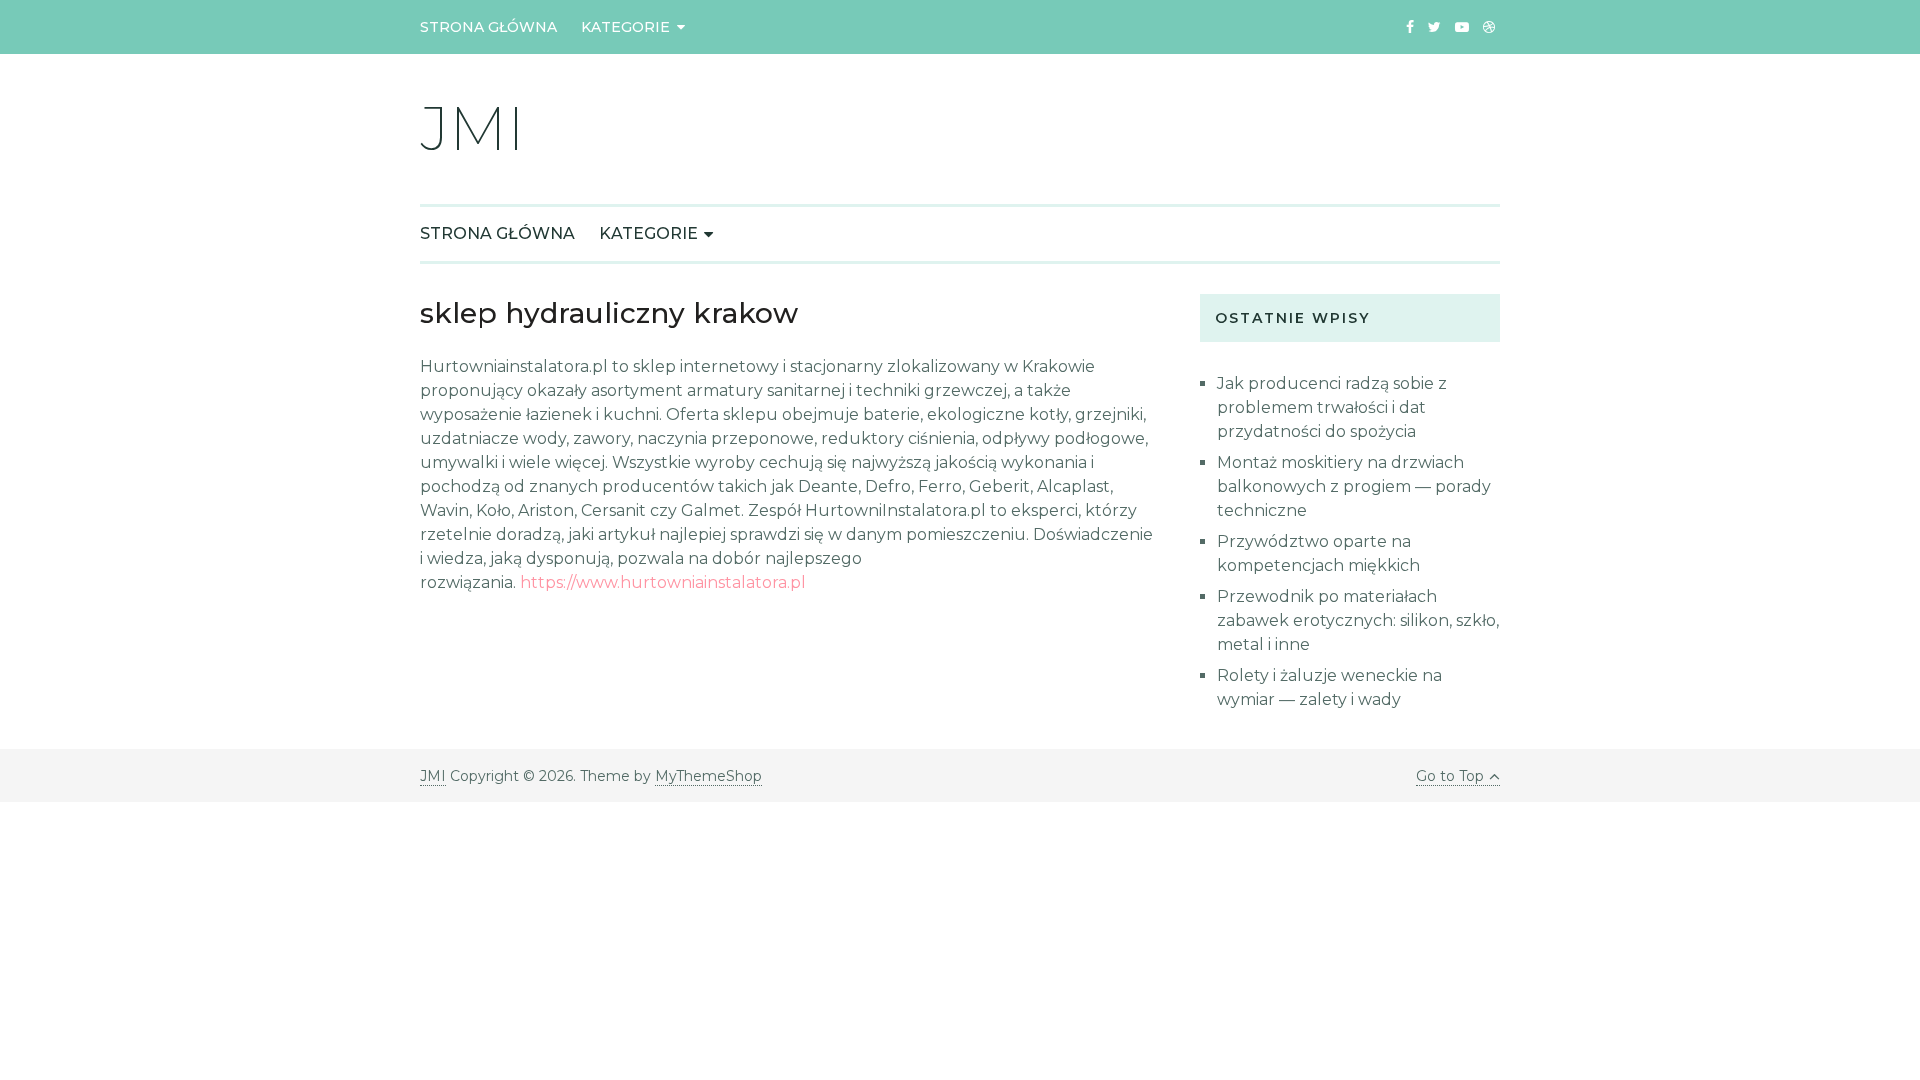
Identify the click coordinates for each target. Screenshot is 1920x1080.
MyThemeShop (708, 776)
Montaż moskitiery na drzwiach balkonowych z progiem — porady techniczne (1354, 486)
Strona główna (488, 27)
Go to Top (1450, 776)
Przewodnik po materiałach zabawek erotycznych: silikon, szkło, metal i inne (1358, 620)
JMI (472, 128)
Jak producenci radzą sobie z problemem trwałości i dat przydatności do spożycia (1332, 407)
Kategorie (625, 27)
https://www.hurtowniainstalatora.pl (663, 582)
